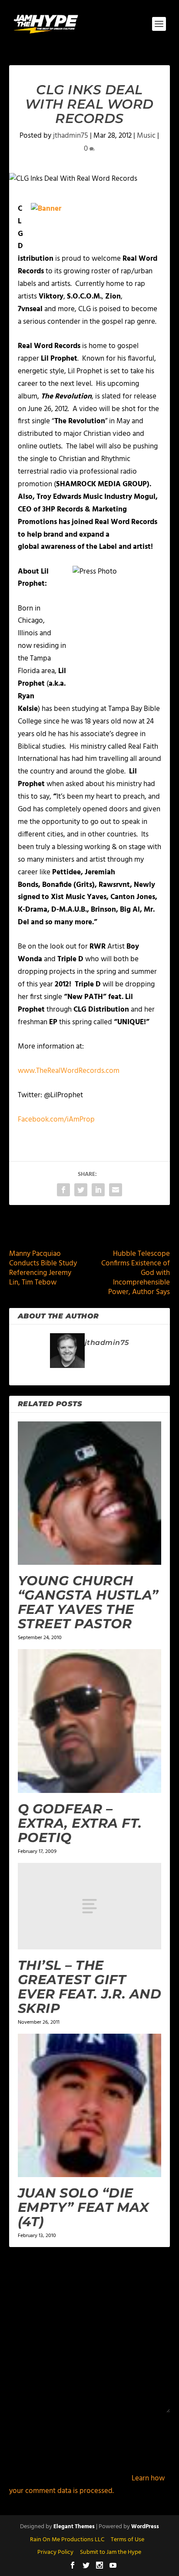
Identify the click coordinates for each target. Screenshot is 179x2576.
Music (146, 136)
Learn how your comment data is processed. (87, 2485)
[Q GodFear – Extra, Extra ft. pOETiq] (90, 1721)
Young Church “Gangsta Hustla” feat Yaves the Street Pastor (88, 1602)
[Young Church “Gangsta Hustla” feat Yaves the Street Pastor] (90, 1493)
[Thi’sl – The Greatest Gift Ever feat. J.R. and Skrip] (90, 1906)
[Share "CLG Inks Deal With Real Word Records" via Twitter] (81, 1190)
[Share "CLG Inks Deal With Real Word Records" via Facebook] (63, 1190)
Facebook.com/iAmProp (56, 1120)
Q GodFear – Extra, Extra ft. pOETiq (80, 1823)
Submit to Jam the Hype (111, 2552)
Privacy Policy (55, 2552)
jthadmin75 (71, 136)
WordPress (145, 2527)
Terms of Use (128, 2540)
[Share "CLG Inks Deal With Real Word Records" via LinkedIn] (98, 1190)
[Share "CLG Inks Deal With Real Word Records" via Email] (116, 1190)
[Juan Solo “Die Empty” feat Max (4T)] (90, 2106)
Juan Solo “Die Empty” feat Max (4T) (83, 2207)
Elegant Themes (74, 2527)
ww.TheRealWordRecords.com (71, 1071)
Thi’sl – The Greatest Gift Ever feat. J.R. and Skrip (90, 1987)
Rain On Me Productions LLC (67, 2540)
